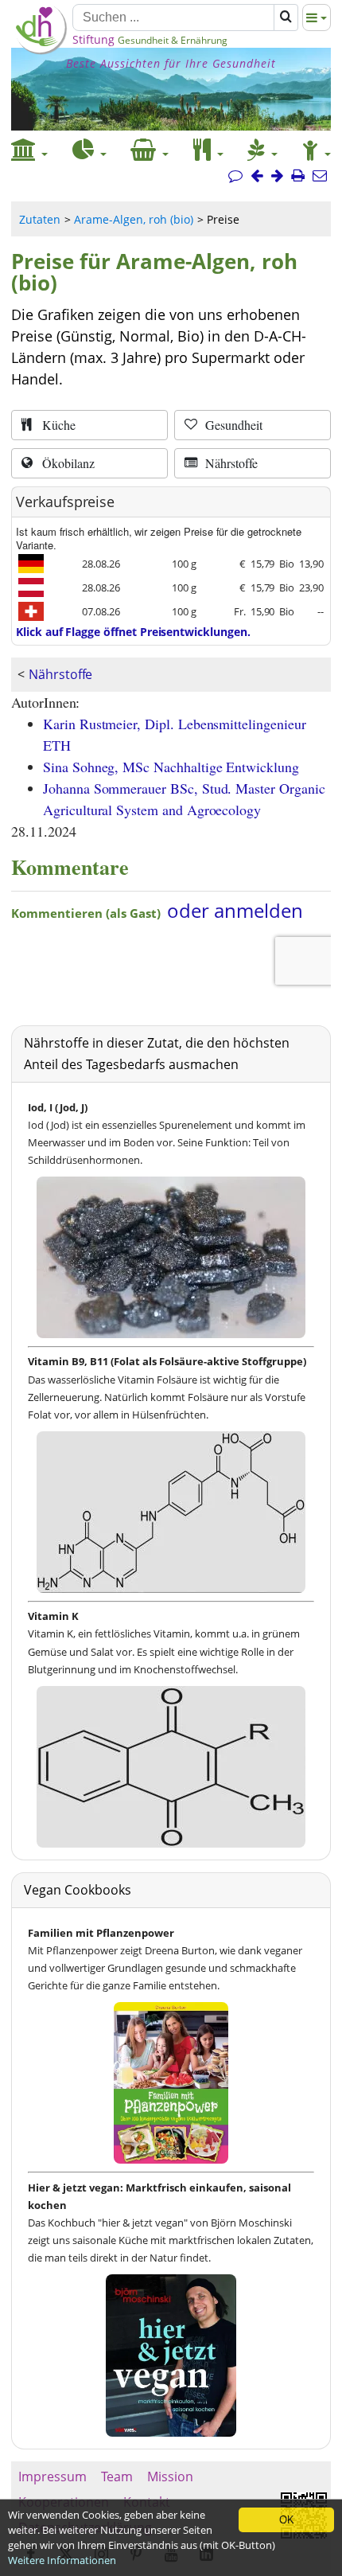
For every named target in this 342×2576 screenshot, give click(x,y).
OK (287, 2520)
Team (117, 2476)
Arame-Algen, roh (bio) (134, 219)
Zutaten (40, 219)
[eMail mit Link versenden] (320, 176)
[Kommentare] (235, 176)
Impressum (52, 2476)
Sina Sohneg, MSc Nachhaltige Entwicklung (171, 767)
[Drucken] (298, 176)
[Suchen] (286, 18)
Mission (170, 2476)
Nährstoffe (60, 674)
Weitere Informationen (62, 2560)
